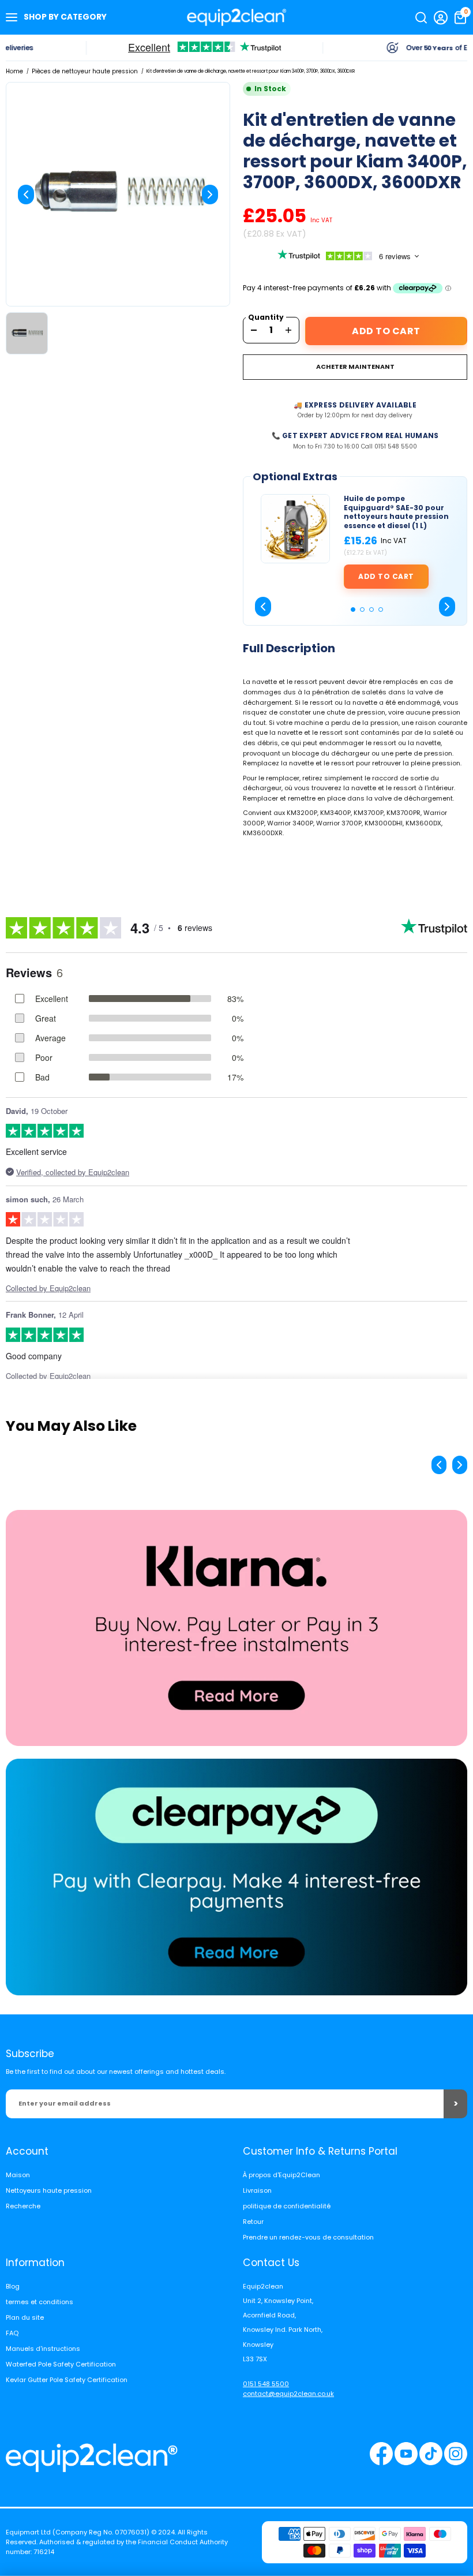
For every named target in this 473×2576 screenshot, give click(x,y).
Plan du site (25, 2317)
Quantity (266, 317)
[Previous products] (439, 1465)
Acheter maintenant (355, 367)
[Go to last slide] (263, 607)
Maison (18, 2175)
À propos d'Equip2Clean (281, 2175)
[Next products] (460, 1465)
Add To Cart (386, 331)
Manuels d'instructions (43, 2349)
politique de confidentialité (287, 2206)
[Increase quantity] (288, 330)
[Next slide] (210, 195)
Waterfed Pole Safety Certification (61, 2364)
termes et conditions (40, 2302)
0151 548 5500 (266, 2384)
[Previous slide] (26, 195)
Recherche (23, 2206)
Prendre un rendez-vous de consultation (308, 2237)
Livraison (257, 2190)
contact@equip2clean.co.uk (288, 2394)
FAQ (12, 2333)
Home (14, 71)
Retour (253, 2222)
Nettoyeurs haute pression (49, 2190)
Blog (13, 2286)
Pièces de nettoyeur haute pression (85, 71)
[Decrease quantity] (254, 330)
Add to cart (386, 576)
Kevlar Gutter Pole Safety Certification (67, 2380)
